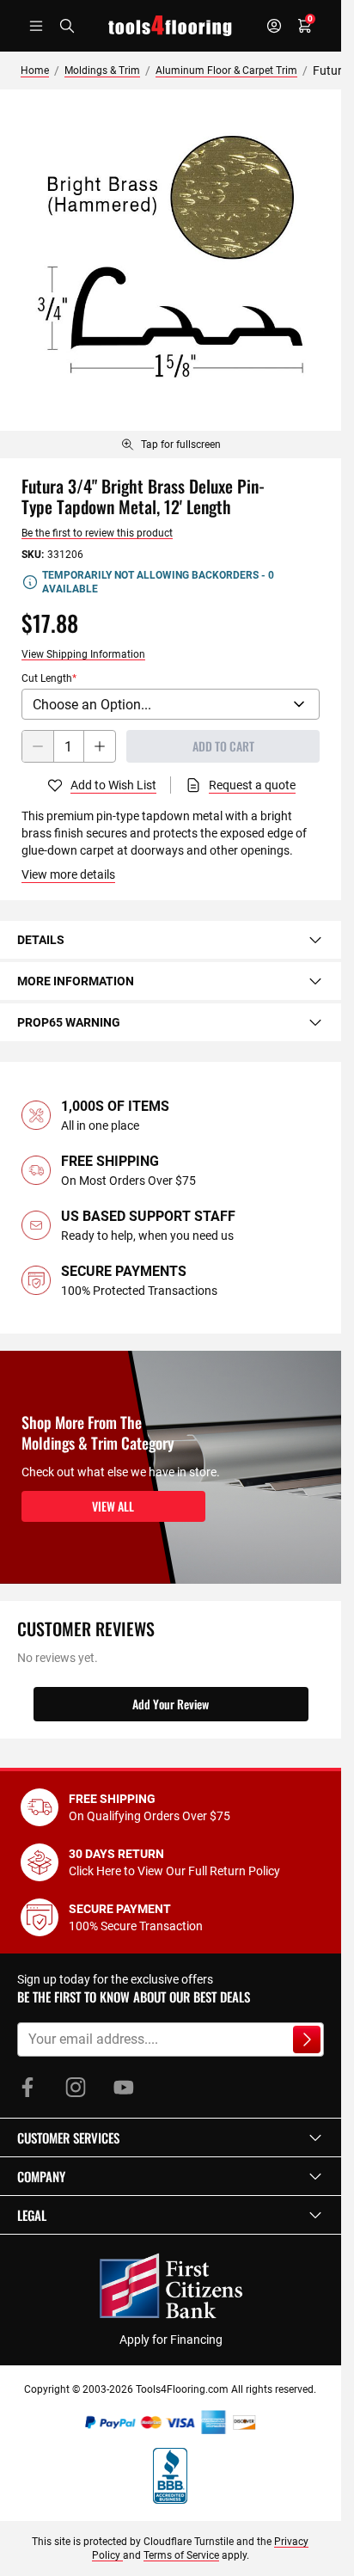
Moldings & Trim (102, 71)
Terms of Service (181, 2555)
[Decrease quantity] (38, 746)
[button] (171, 2137)
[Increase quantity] (100, 746)
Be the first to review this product (97, 533)
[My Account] (274, 26)
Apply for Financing (171, 2340)
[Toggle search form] (67, 26)
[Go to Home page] (170, 26)
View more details (68, 874)
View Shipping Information (83, 654)
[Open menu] (36, 26)
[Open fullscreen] (171, 260)
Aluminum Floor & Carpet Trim (226, 71)
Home (35, 71)
